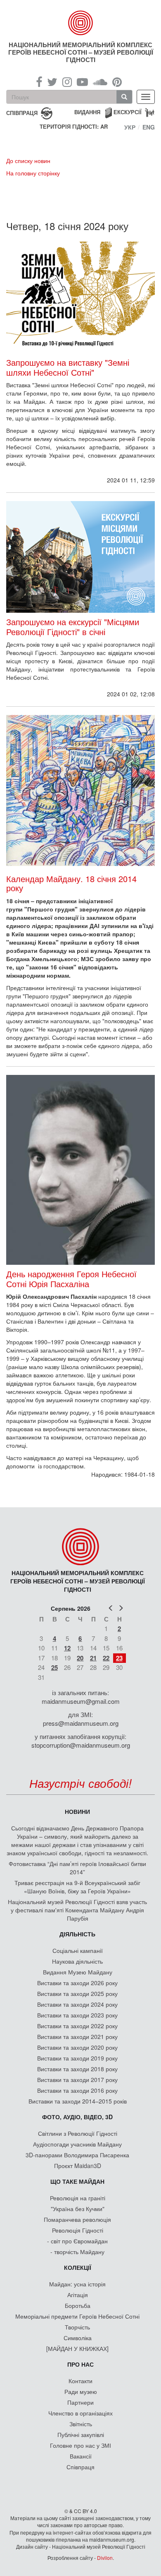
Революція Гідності (78, 2230)
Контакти (80, 2381)
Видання (87, 112)
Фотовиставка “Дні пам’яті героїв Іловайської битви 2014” (77, 1868)
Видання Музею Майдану (78, 1972)
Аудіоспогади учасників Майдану (77, 2144)
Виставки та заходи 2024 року (77, 2004)
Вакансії (81, 2456)
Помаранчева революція (77, 2219)
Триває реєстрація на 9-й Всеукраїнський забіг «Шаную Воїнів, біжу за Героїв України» (77, 1887)
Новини (77, 1811)
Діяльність (77, 1934)
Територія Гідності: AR (74, 127)
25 (54, 1667)
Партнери (80, 2402)
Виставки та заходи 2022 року (77, 2026)
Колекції (78, 2267)
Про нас (80, 2364)
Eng (149, 127)
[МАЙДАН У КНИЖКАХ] (77, 2348)
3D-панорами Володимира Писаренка (77, 2155)
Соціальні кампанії (78, 1950)
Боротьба (78, 2305)
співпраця (22, 112)
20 (80, 1658)
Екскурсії (128, 112)
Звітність (81, 2424)
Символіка (78, 2338)
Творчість (77, 2327)
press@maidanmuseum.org (81, 1723)
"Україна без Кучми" (78, 2209)
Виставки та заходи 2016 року (77, 2090)
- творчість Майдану (77, 2252)
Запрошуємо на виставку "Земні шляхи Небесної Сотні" (68, 367)
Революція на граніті (78, 2198)
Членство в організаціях (80, 2413)
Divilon (105, 2558)
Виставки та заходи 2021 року (77, 2036)
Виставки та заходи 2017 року (77, 2080)
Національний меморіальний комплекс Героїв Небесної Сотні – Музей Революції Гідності (81, 52)
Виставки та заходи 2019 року (77, 2058)
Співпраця (80, 2467)
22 (106, 1658)
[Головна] (81, 23)
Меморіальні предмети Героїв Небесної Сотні (77, 2316)
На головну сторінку (33, 173)
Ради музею (81, 2391)
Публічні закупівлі (81, 2434)
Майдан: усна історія (77, 2284)
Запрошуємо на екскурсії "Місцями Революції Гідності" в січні (73, 627)
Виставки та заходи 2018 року (77, 2069)
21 (93, 1658)
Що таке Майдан (77, 2181)
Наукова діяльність (77, 1961)
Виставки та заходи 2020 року (77, 2047)
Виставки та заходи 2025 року (77, 1993)
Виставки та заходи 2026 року (77, 1983)
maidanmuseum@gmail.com (81, 1701)
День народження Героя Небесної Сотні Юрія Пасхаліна (71, 1279)
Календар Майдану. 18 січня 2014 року (71, 883)
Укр (130, 127)
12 (67, 1648)
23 (119, 1658)
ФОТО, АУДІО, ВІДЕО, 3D (77, 2117)
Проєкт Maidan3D (78, 2166)
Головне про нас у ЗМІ (80, 2445)
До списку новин (28, 161)
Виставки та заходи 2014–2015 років (78, 2101)
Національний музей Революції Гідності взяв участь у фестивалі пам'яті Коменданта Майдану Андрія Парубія (77, 1910)
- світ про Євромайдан (77, 2241)
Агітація (78, 2295)
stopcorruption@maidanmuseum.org (81, 1745)
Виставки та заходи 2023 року (77, 2015)
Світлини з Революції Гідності (78, 2133)
